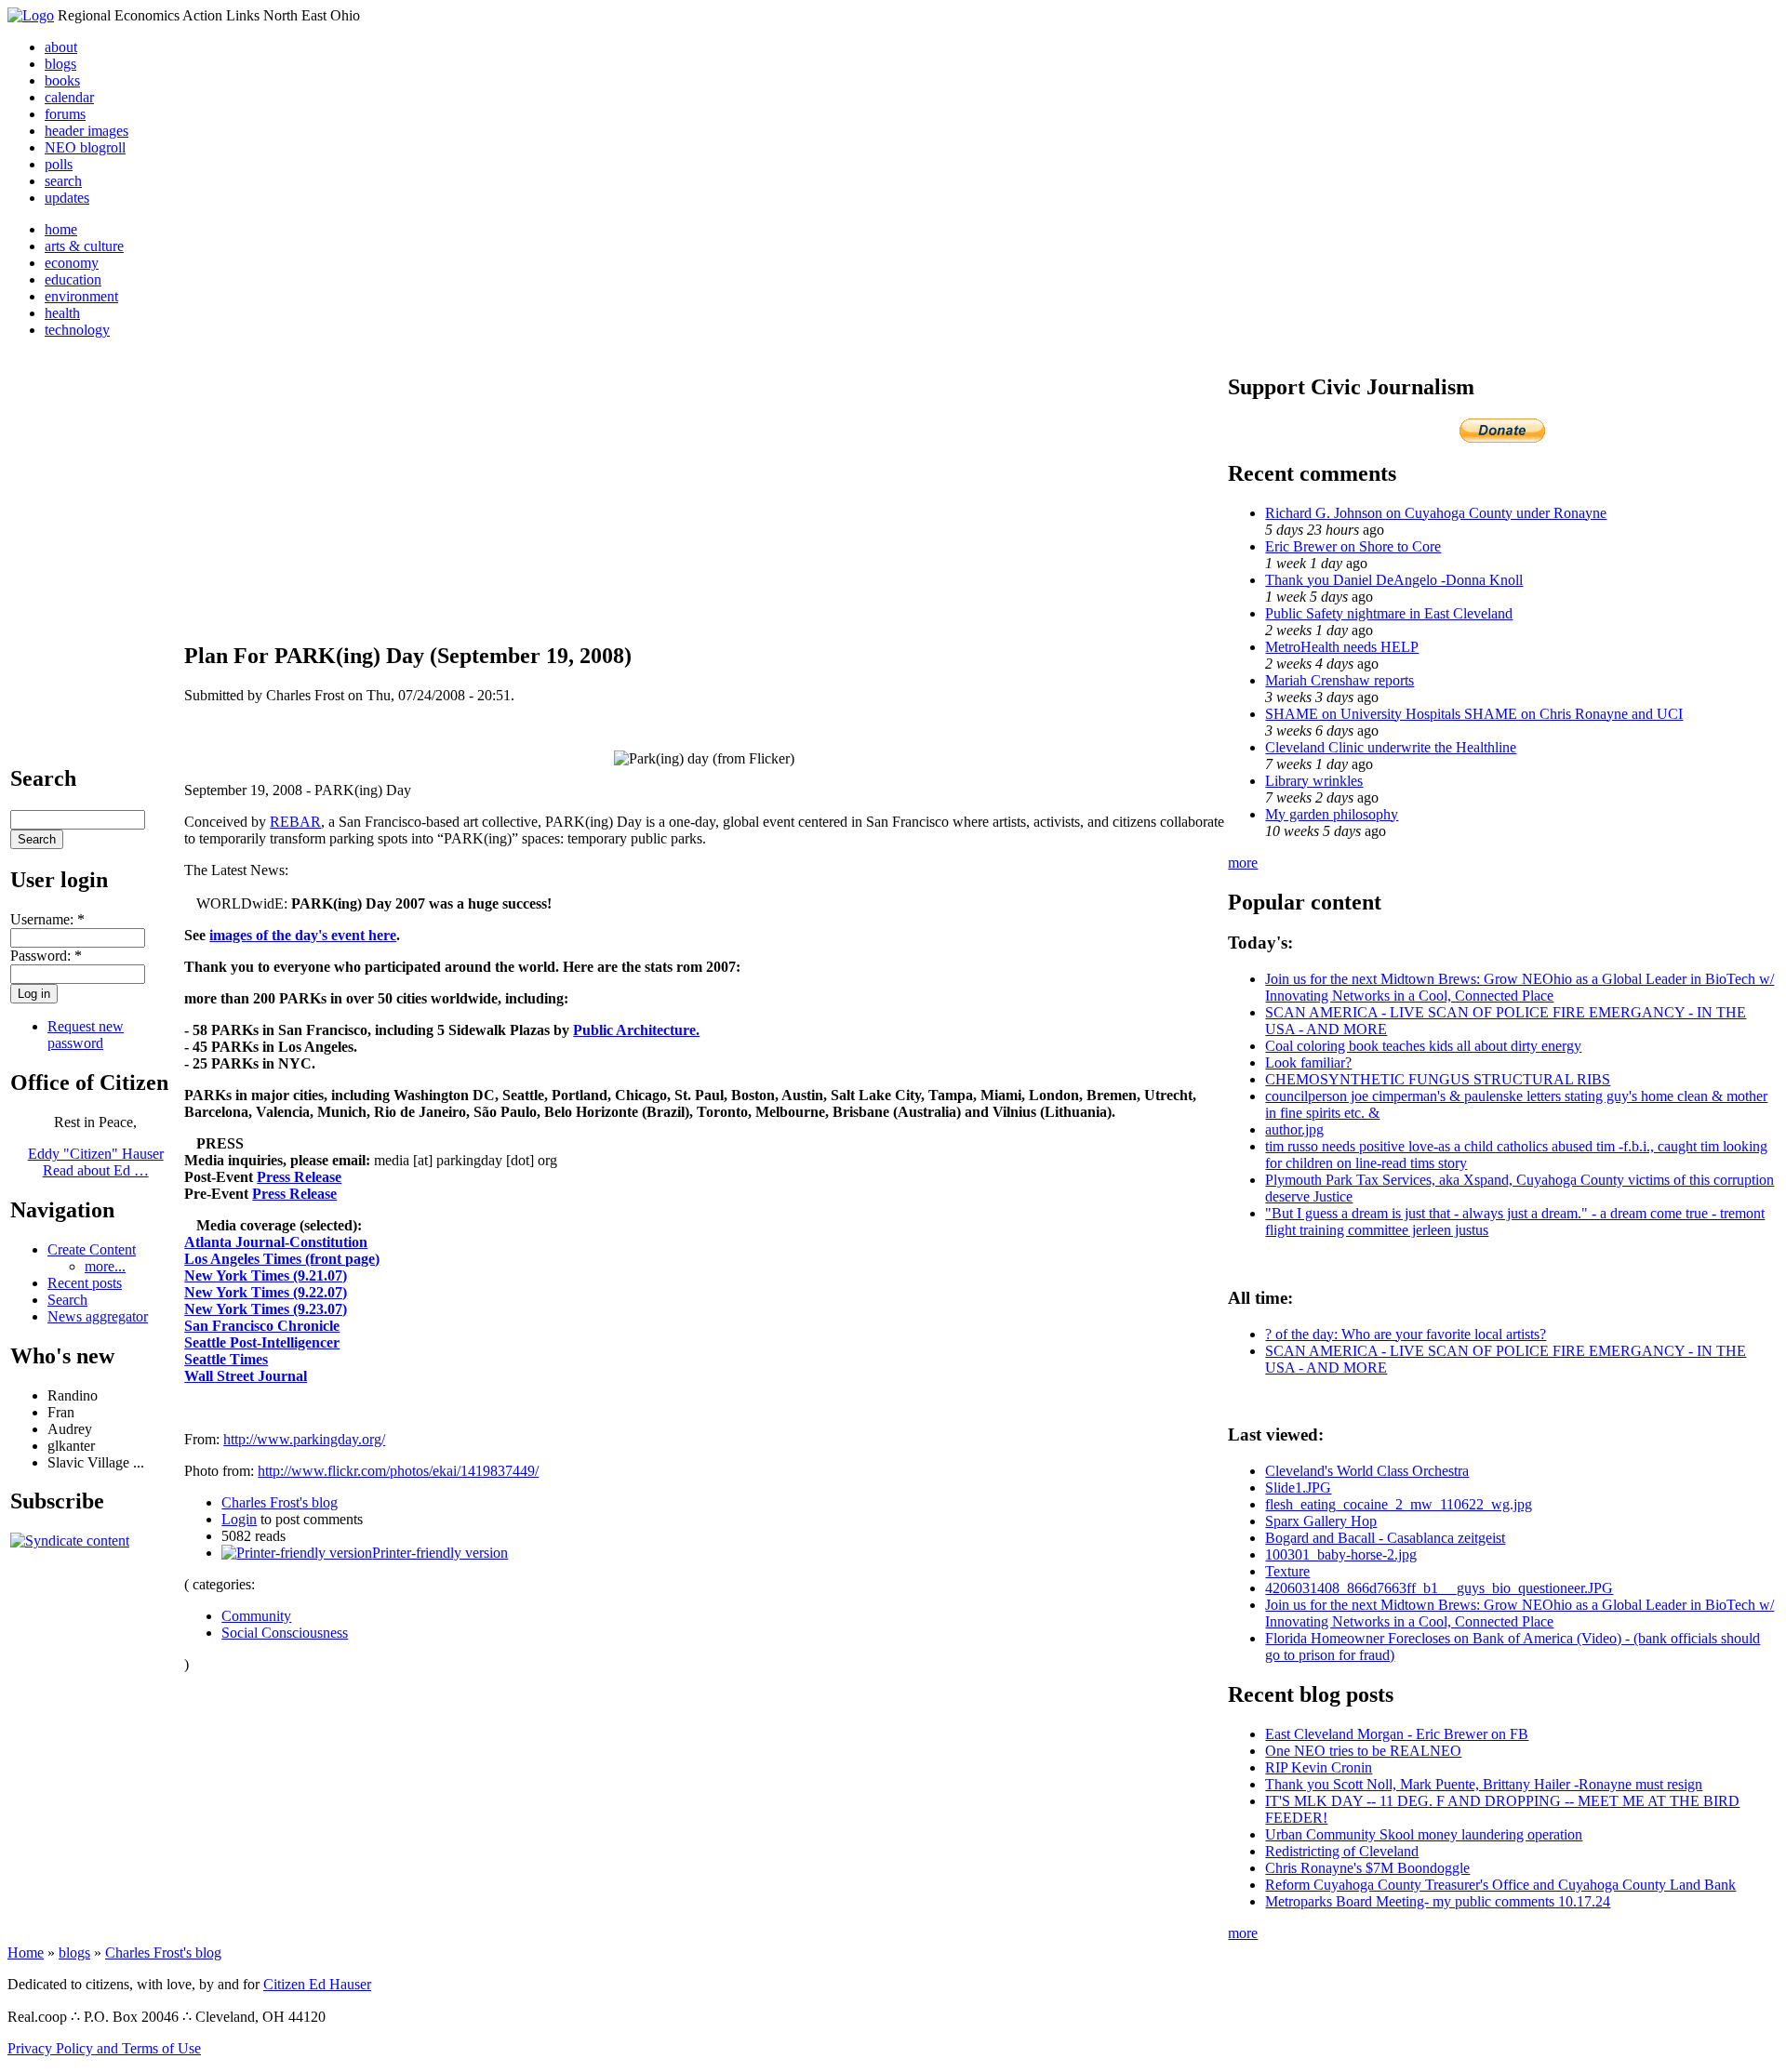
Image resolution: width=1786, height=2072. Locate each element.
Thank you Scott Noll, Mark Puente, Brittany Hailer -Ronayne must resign (1484, 1784)
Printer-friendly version (440, 1553)
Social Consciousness (285, 1633)
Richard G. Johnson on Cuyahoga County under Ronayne (1436, 513)
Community (256, 1616)
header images (87, 131)
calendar (69, 97)
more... (105, 1266)
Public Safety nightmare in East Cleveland (1389, 613)
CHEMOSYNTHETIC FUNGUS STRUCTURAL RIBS (1438, 1079)
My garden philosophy (1332, 814)
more (1243, 863)
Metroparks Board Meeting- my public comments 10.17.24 (1438, 1901)
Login (239, 1519)
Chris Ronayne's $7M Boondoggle (1367, 1868)
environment (81, 296)
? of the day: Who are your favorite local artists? (1406, 1334)
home (61, 229)
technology (77, 330)
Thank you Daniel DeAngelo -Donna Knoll (1394, 580)
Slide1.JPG (1298, 1488)
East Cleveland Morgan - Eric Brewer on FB (1397, 1734)
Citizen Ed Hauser (317, 1984)
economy (72, 263)
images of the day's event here (303, 935)
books (62, 80)
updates (67, 198)
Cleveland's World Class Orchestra (1367, 1471)
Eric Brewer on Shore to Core (1353, 546)
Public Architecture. (636, 1030)
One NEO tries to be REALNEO (1363, 1751)
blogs (60, 64)
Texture (1287, 1571)
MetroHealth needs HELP (1342, 647)
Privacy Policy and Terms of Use (104, 2048)
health (62, 313)
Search (67, 1300)
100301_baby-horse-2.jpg (1341, 1554)
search (63, 181)
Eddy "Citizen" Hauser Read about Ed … (96, 1162)
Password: (46, 956)
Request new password (86, 1035)
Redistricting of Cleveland (1342, 1851)
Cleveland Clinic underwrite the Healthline (1391, 747)
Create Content (92, 1249)
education (73, 279)
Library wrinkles (1314, 781)
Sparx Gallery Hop (1321, 1521)
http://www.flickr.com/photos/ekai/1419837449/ (398, 1471)
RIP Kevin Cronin (1319, 1767)
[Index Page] (31, 15)
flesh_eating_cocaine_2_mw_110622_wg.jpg (1399, 1504)
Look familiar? (1308, 1063)
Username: (47, 919)
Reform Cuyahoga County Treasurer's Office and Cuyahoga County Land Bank (1500, 1885)
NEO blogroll (85, 147)
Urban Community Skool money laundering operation (1424, 1834)
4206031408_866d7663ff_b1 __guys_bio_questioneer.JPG (1439, 1588)
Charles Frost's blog (280, 1502)
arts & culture (84, 246)
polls (59, 164)
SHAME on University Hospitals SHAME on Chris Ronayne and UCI (1474, 714)
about (61, 47)
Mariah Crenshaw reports (1339, 680)
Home (26, 1952)
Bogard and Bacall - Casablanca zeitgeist (1385, 1538)
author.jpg (1294, 1129)
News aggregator (98, 1316)
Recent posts (85, 1283)
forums (65, 114)
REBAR (295, 822)
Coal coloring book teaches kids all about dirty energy (1423, 1046)
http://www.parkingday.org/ (304, 1439)
